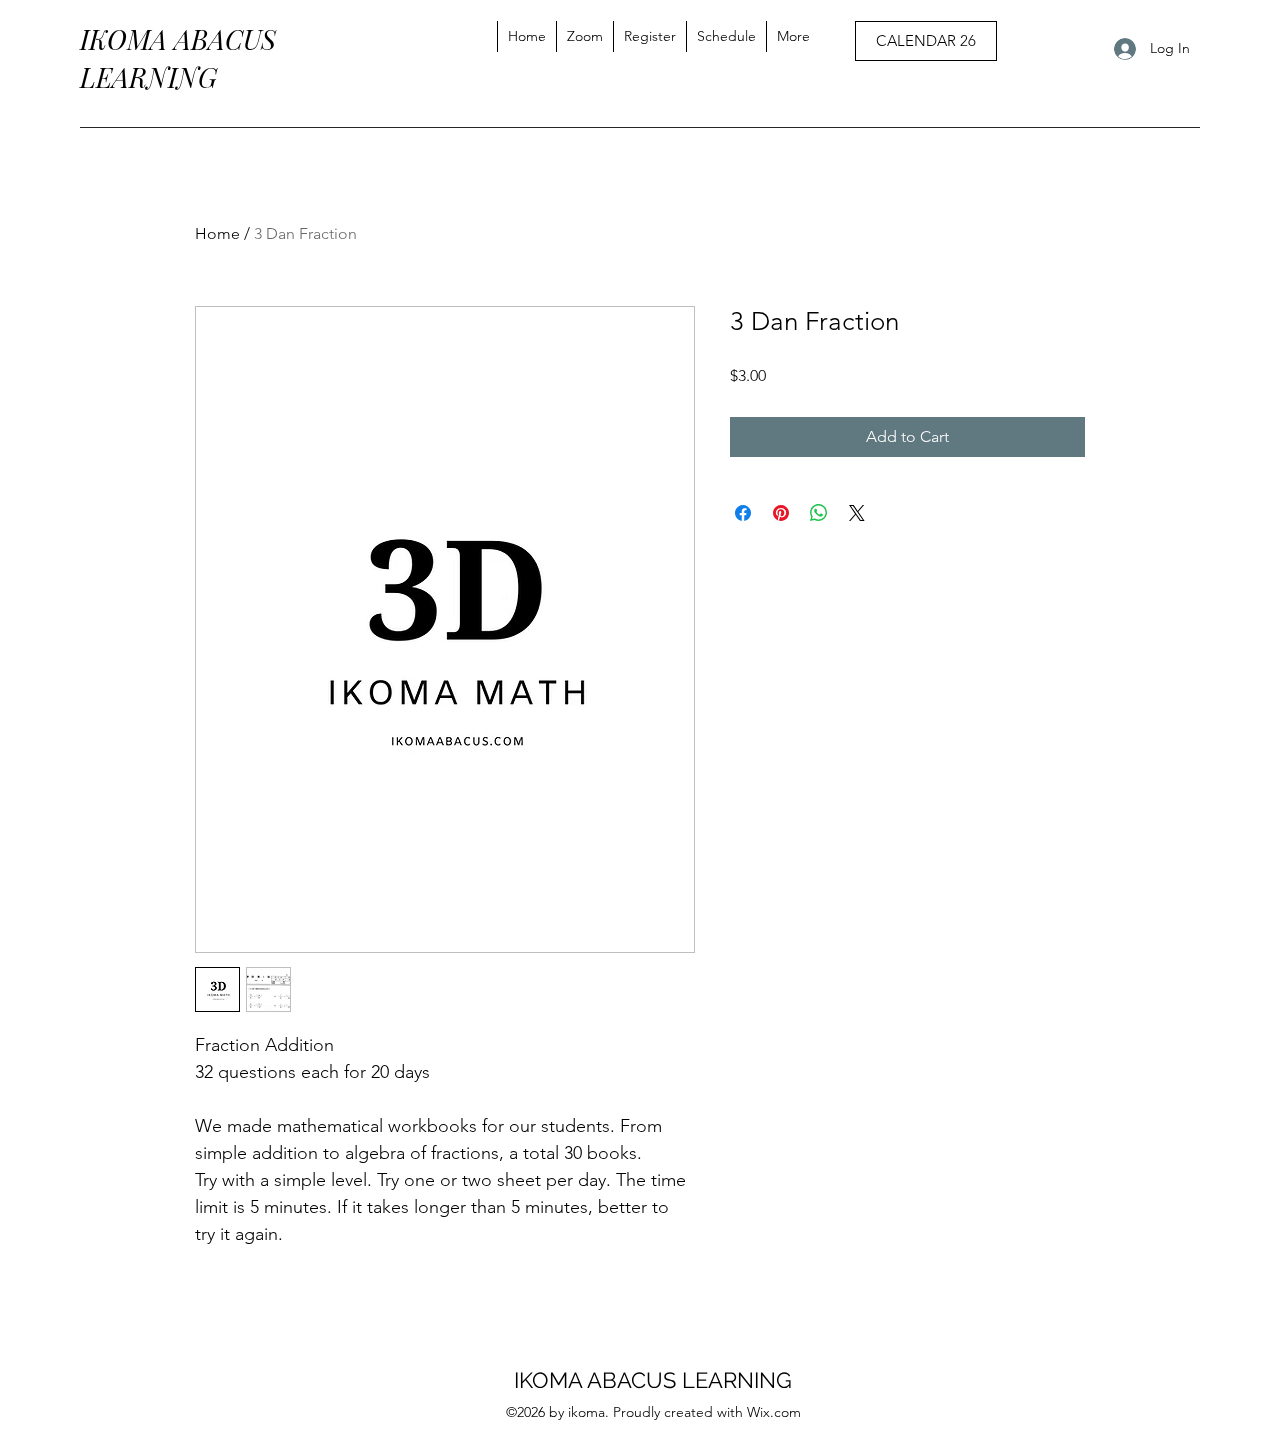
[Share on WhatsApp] (819, 513)
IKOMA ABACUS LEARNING (653, 1380)
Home (217, 233)
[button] (793, 36)
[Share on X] (857, 513)
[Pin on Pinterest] (781, 513)
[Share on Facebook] (743, 513)
